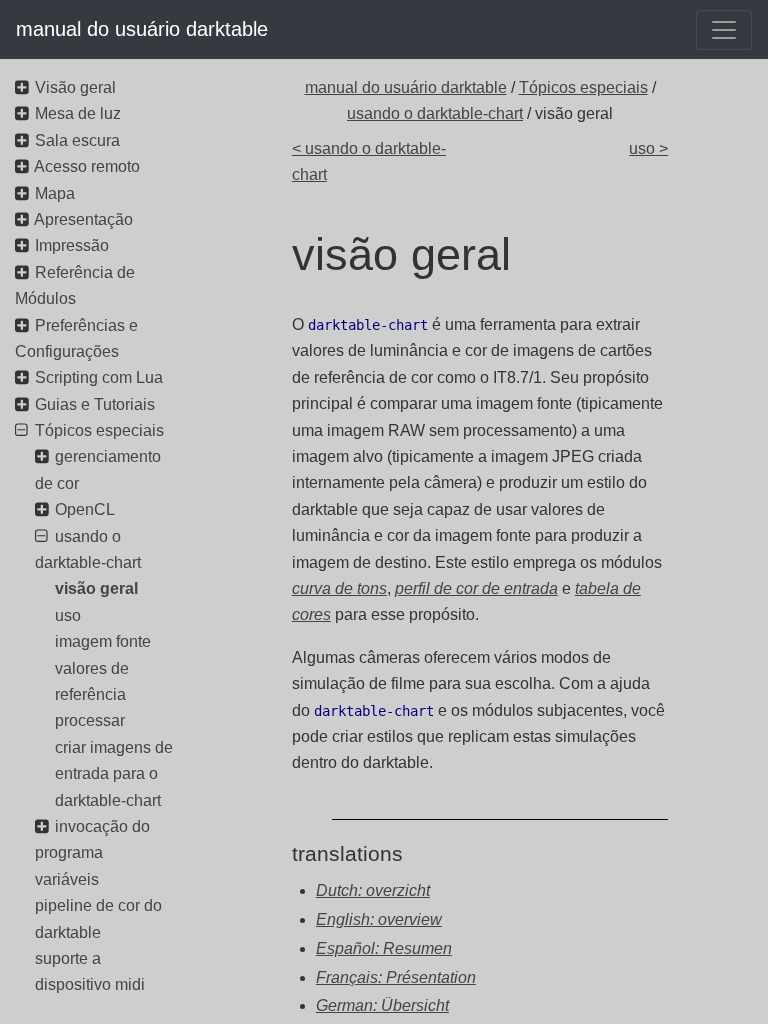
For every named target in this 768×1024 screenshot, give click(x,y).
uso (68, 615)
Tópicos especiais (583, 87)
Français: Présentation (396, 977)
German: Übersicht (382, 1005)
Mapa (55, 193)
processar (90, 720)
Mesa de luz (78, 113)
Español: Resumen (384, 948)
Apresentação (83, 219)
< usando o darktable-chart (369, 161)
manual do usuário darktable (142, 29)
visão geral (96, 588)
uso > (648, 148)
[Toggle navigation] (724, 30)
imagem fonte (103, 641)
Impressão (72, 245)
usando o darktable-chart (435, 113)
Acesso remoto (87, 166)
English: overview (379, 919)
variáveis (67, 879)
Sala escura (77, 140)
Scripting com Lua (99, 377)
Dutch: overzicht (373, 890)
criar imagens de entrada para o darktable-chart (114, 774)
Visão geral (75, 87)
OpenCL (85, 509)
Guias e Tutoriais (95, 404)
